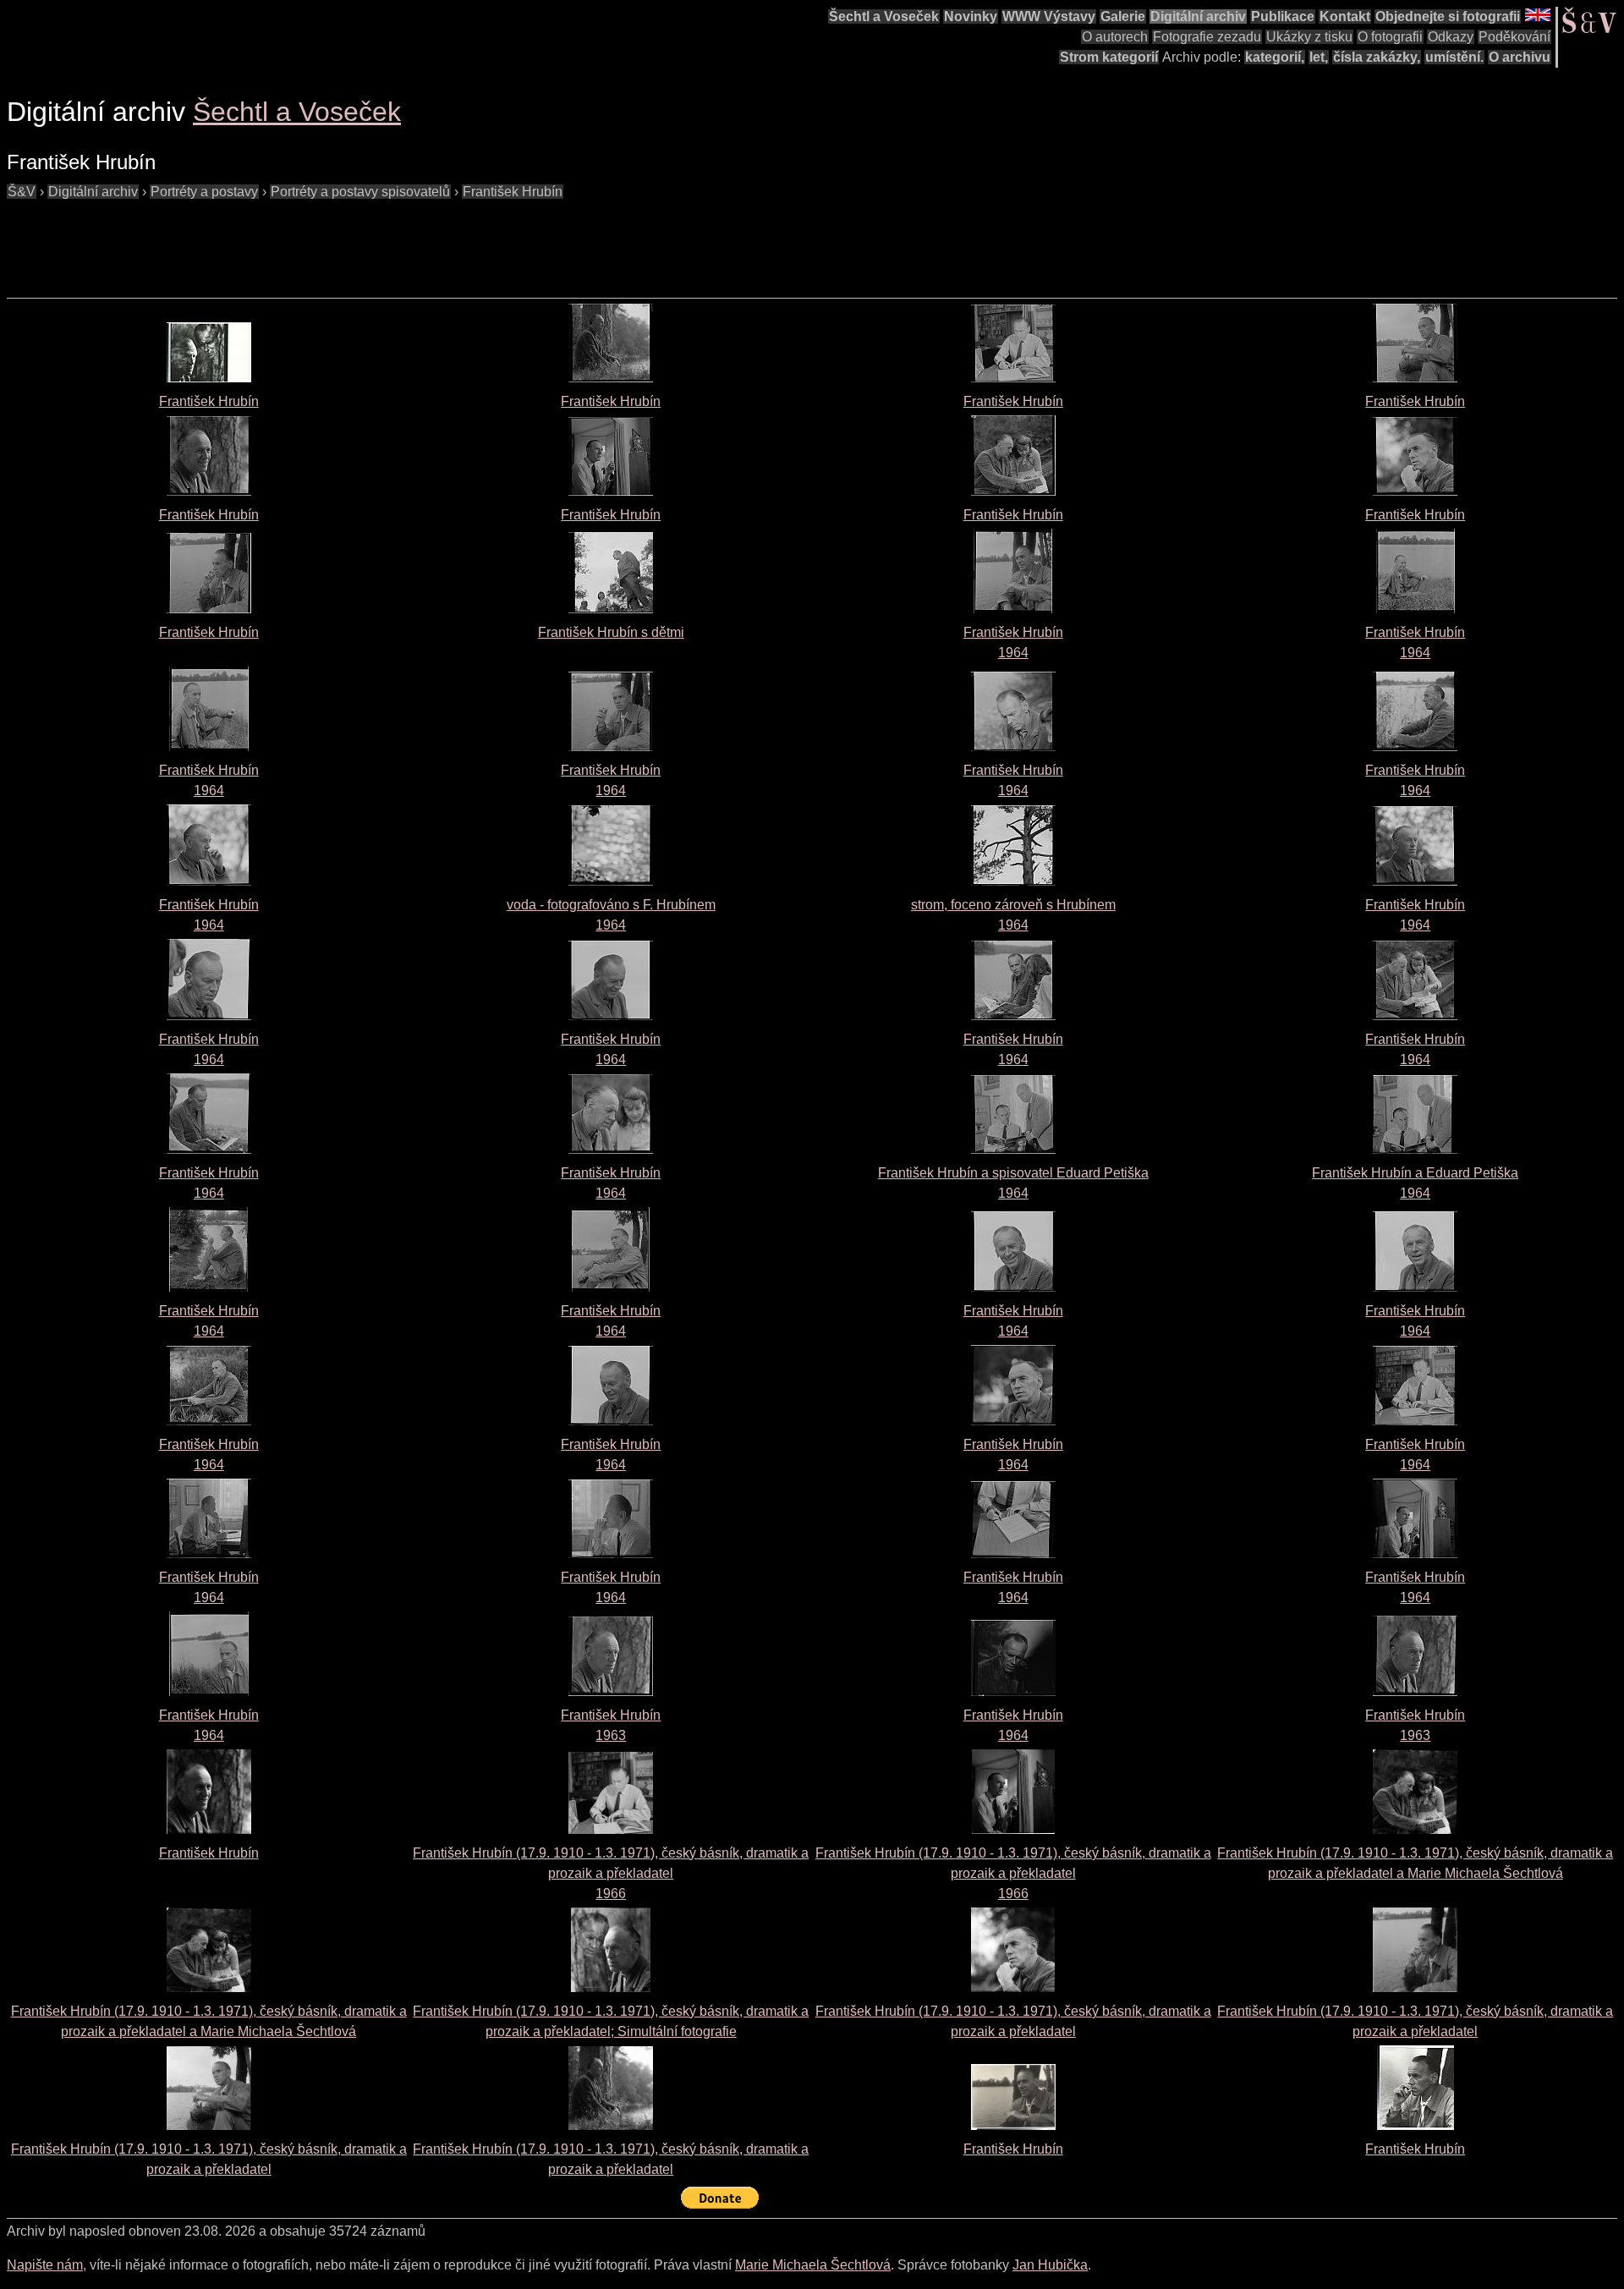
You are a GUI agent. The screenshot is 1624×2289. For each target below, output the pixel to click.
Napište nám (45, 2265)
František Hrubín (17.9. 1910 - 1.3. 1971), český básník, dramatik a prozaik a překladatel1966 (611, 1873)
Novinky (971, 16)
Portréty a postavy (204, 192)
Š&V (22, 192)
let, (1319, 57)
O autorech (1115, 37)
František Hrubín (513, 192)
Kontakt (1345, 16)
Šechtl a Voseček (884, 16)
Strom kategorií (1109, 57)
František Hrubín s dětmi (611, 632)
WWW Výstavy (1049, 16)
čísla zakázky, (1377, 57)
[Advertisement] (315, 240)
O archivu (1520, 57)
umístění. (1454, 57)
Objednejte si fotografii (1448, 16)
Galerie (1123, 16)
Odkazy (1451, 37)
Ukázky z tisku (1309, 37)
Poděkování (1514, 37)
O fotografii (1390, 37)
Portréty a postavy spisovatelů (360, 192)
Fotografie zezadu (1207, 37)
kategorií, (1275, 57)
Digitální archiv (1198, 16)
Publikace (1283, 16)
